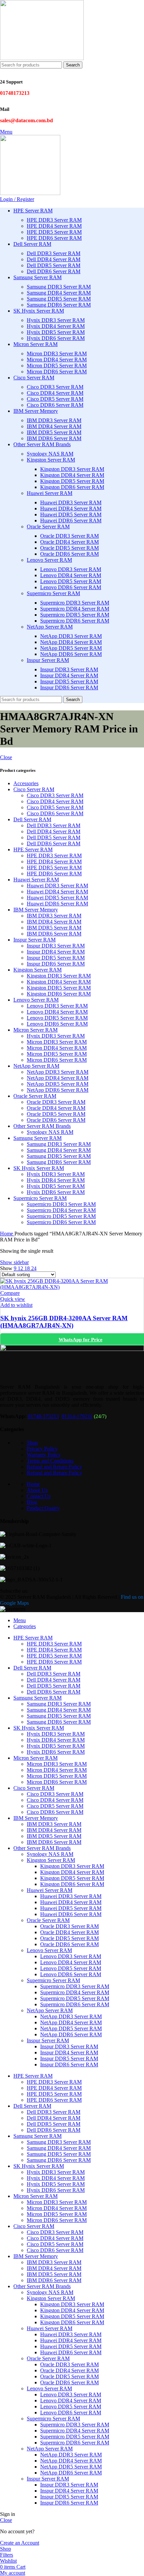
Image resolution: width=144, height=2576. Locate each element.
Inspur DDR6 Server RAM (69, 688)
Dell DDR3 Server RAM (54, 253)
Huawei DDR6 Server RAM (71, 521)
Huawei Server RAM (50, 493)
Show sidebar (14, 1262)
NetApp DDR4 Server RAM (71, 642)
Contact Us (39, 1496)
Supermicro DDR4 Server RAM (75, 609)
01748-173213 (43, 1416)
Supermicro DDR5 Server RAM (75, 615)
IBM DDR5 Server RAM (54, 432)
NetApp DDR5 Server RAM (71, 648)
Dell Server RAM (32, 819)
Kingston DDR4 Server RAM (72, 475)
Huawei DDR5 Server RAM (71, 514)
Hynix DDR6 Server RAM (56, 338)
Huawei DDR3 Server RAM (71, 502)
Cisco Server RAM (34, 789)
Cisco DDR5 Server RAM (55, 399)
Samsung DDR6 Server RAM (59, 305)
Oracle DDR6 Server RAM (69, 554)
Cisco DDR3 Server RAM (55, 387)
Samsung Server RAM (38, 1138)
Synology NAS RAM (50, 454)
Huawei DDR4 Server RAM (71, 508)
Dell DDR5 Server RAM (54, 265)
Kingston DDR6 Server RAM (72, 487)
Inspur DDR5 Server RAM (69, 681)
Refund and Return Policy (54, 1467)
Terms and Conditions (50, 1461)
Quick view (13, 1299)
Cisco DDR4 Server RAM (55, 393)
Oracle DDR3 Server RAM (69, 536)
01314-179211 (77, 1416)
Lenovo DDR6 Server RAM (71, 587)
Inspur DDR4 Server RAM (69, 675)
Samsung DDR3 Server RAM (59, 287)
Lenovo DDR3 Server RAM (71, 569)
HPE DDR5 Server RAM (54, 232)
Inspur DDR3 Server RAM (69, 669)
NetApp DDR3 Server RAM (71, 636)
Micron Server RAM (35, 1030)
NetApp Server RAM (50, 627)
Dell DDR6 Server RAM (54, 271)
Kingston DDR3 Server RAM (72, 469)
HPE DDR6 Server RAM (54, 238)
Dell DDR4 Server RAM (54, 259)
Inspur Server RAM (48, 660)
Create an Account (20, 2543)
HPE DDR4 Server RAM (54, 226)
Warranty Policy (44, 1455)
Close (6, 757)
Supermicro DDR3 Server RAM (75, 603)
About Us (37, 1490)
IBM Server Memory (36, 910)
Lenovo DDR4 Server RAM (71, 575)
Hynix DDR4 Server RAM (56, 326)
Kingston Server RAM (51, 460)
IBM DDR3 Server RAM (54, 420)
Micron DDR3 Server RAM (57, 354)
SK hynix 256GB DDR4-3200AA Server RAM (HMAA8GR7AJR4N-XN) (64, 1322)
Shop (32, 1443)
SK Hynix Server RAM (39, 1168)
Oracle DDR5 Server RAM (69, 548)
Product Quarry (43, 1508)
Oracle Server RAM (48, 527)
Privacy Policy (42, 1449)
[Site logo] (42, 58)
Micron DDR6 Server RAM (57, 372)
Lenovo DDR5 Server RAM (71, 581)
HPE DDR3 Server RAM (54, 220)
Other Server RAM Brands (42, 1126)
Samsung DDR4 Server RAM (59, 293)
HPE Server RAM (33, 849)
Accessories (26, 783)
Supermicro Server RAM (53, 593)
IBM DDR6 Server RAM (54, 438)
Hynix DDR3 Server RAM (56, 320)
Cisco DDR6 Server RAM (55, 405)
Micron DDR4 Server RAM (57, 360)
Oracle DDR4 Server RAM (69, 542)
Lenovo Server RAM (49, 560)
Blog (32, 1502)
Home (7, 1234)
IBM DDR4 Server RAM (54, 426)
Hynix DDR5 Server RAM (56, 332)
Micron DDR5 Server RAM (57, 366)
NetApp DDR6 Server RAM (71, 654)
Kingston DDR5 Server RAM (72, 481)
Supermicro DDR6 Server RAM (75, 621)
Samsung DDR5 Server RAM (59, 299)
